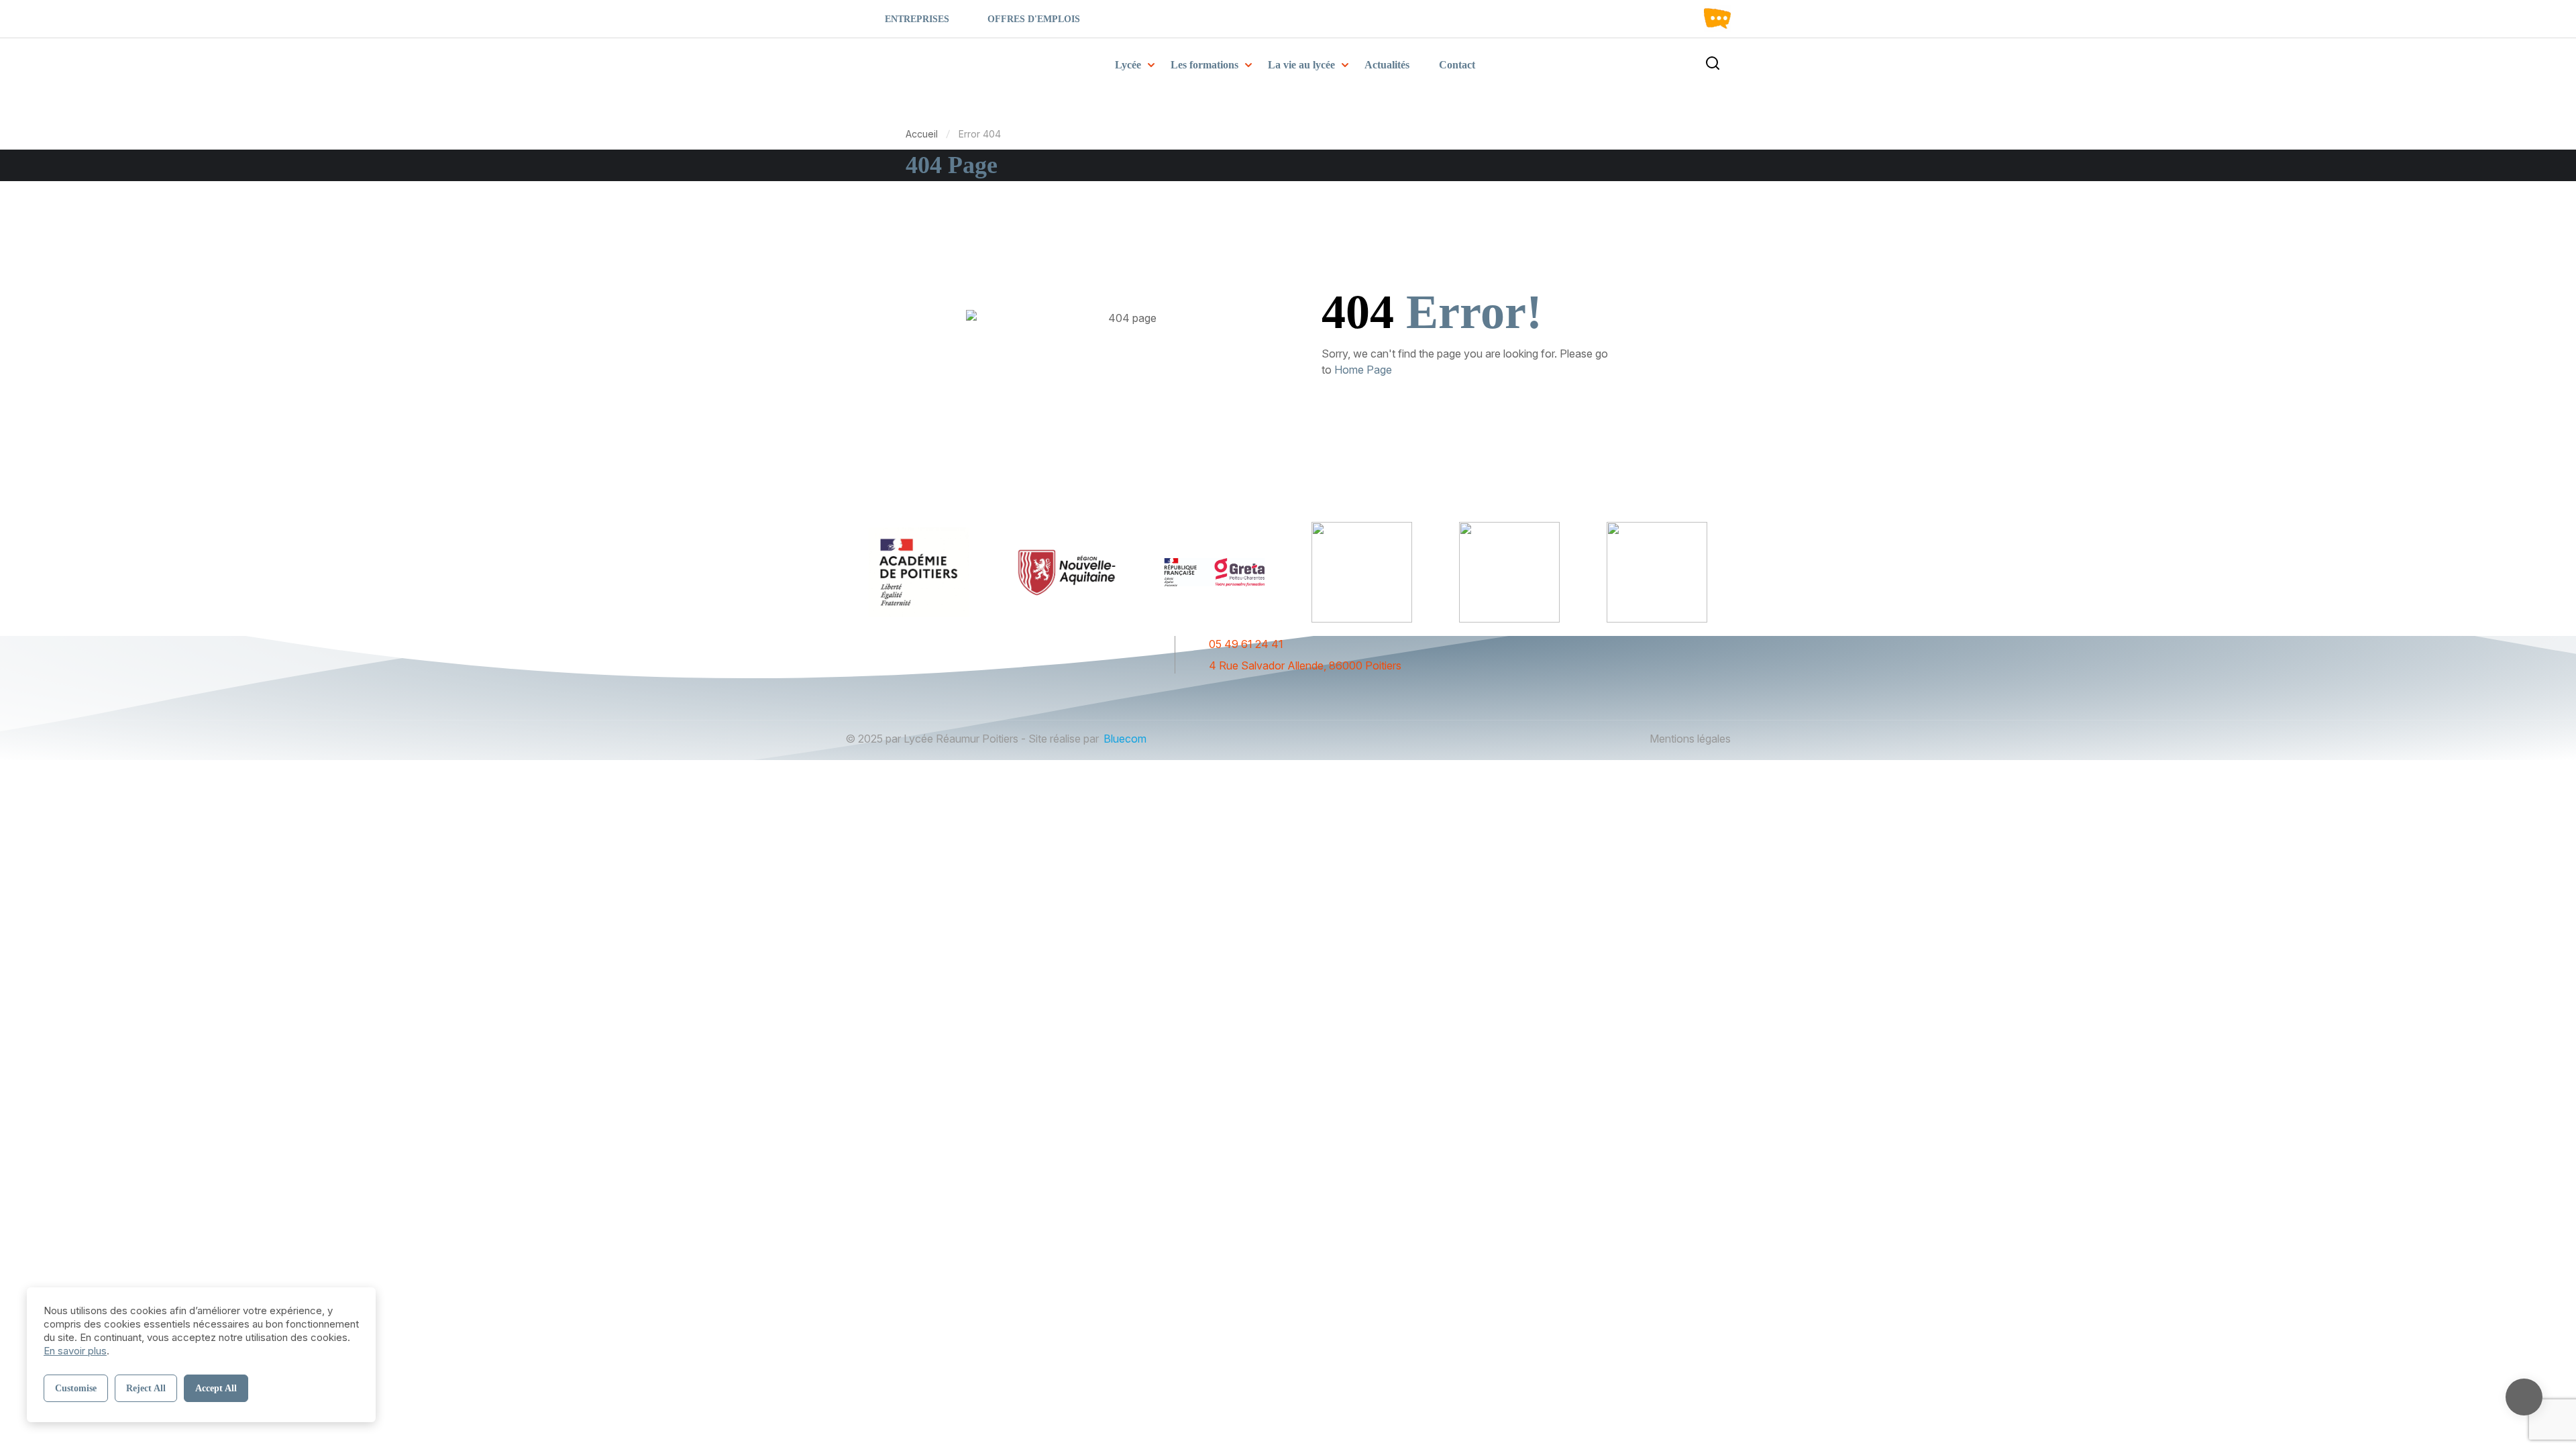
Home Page (1363, 370)
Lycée (1128, 65)
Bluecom (1125, 739)
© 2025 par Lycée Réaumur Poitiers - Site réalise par (972, 739)
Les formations (1204, 65)
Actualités (1387, 65)
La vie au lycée (1301, 65)
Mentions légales (1690, 739)
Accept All (216, 1388)
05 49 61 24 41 (1246, 644)
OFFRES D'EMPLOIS (1034, 19)
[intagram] (1295, 695)
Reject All (146, 1388)
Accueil (922, 134)
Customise (76, 1388)
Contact (1457, 65)
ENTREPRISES (917, 19)
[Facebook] (1271, 695)
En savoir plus (75, 1351)
